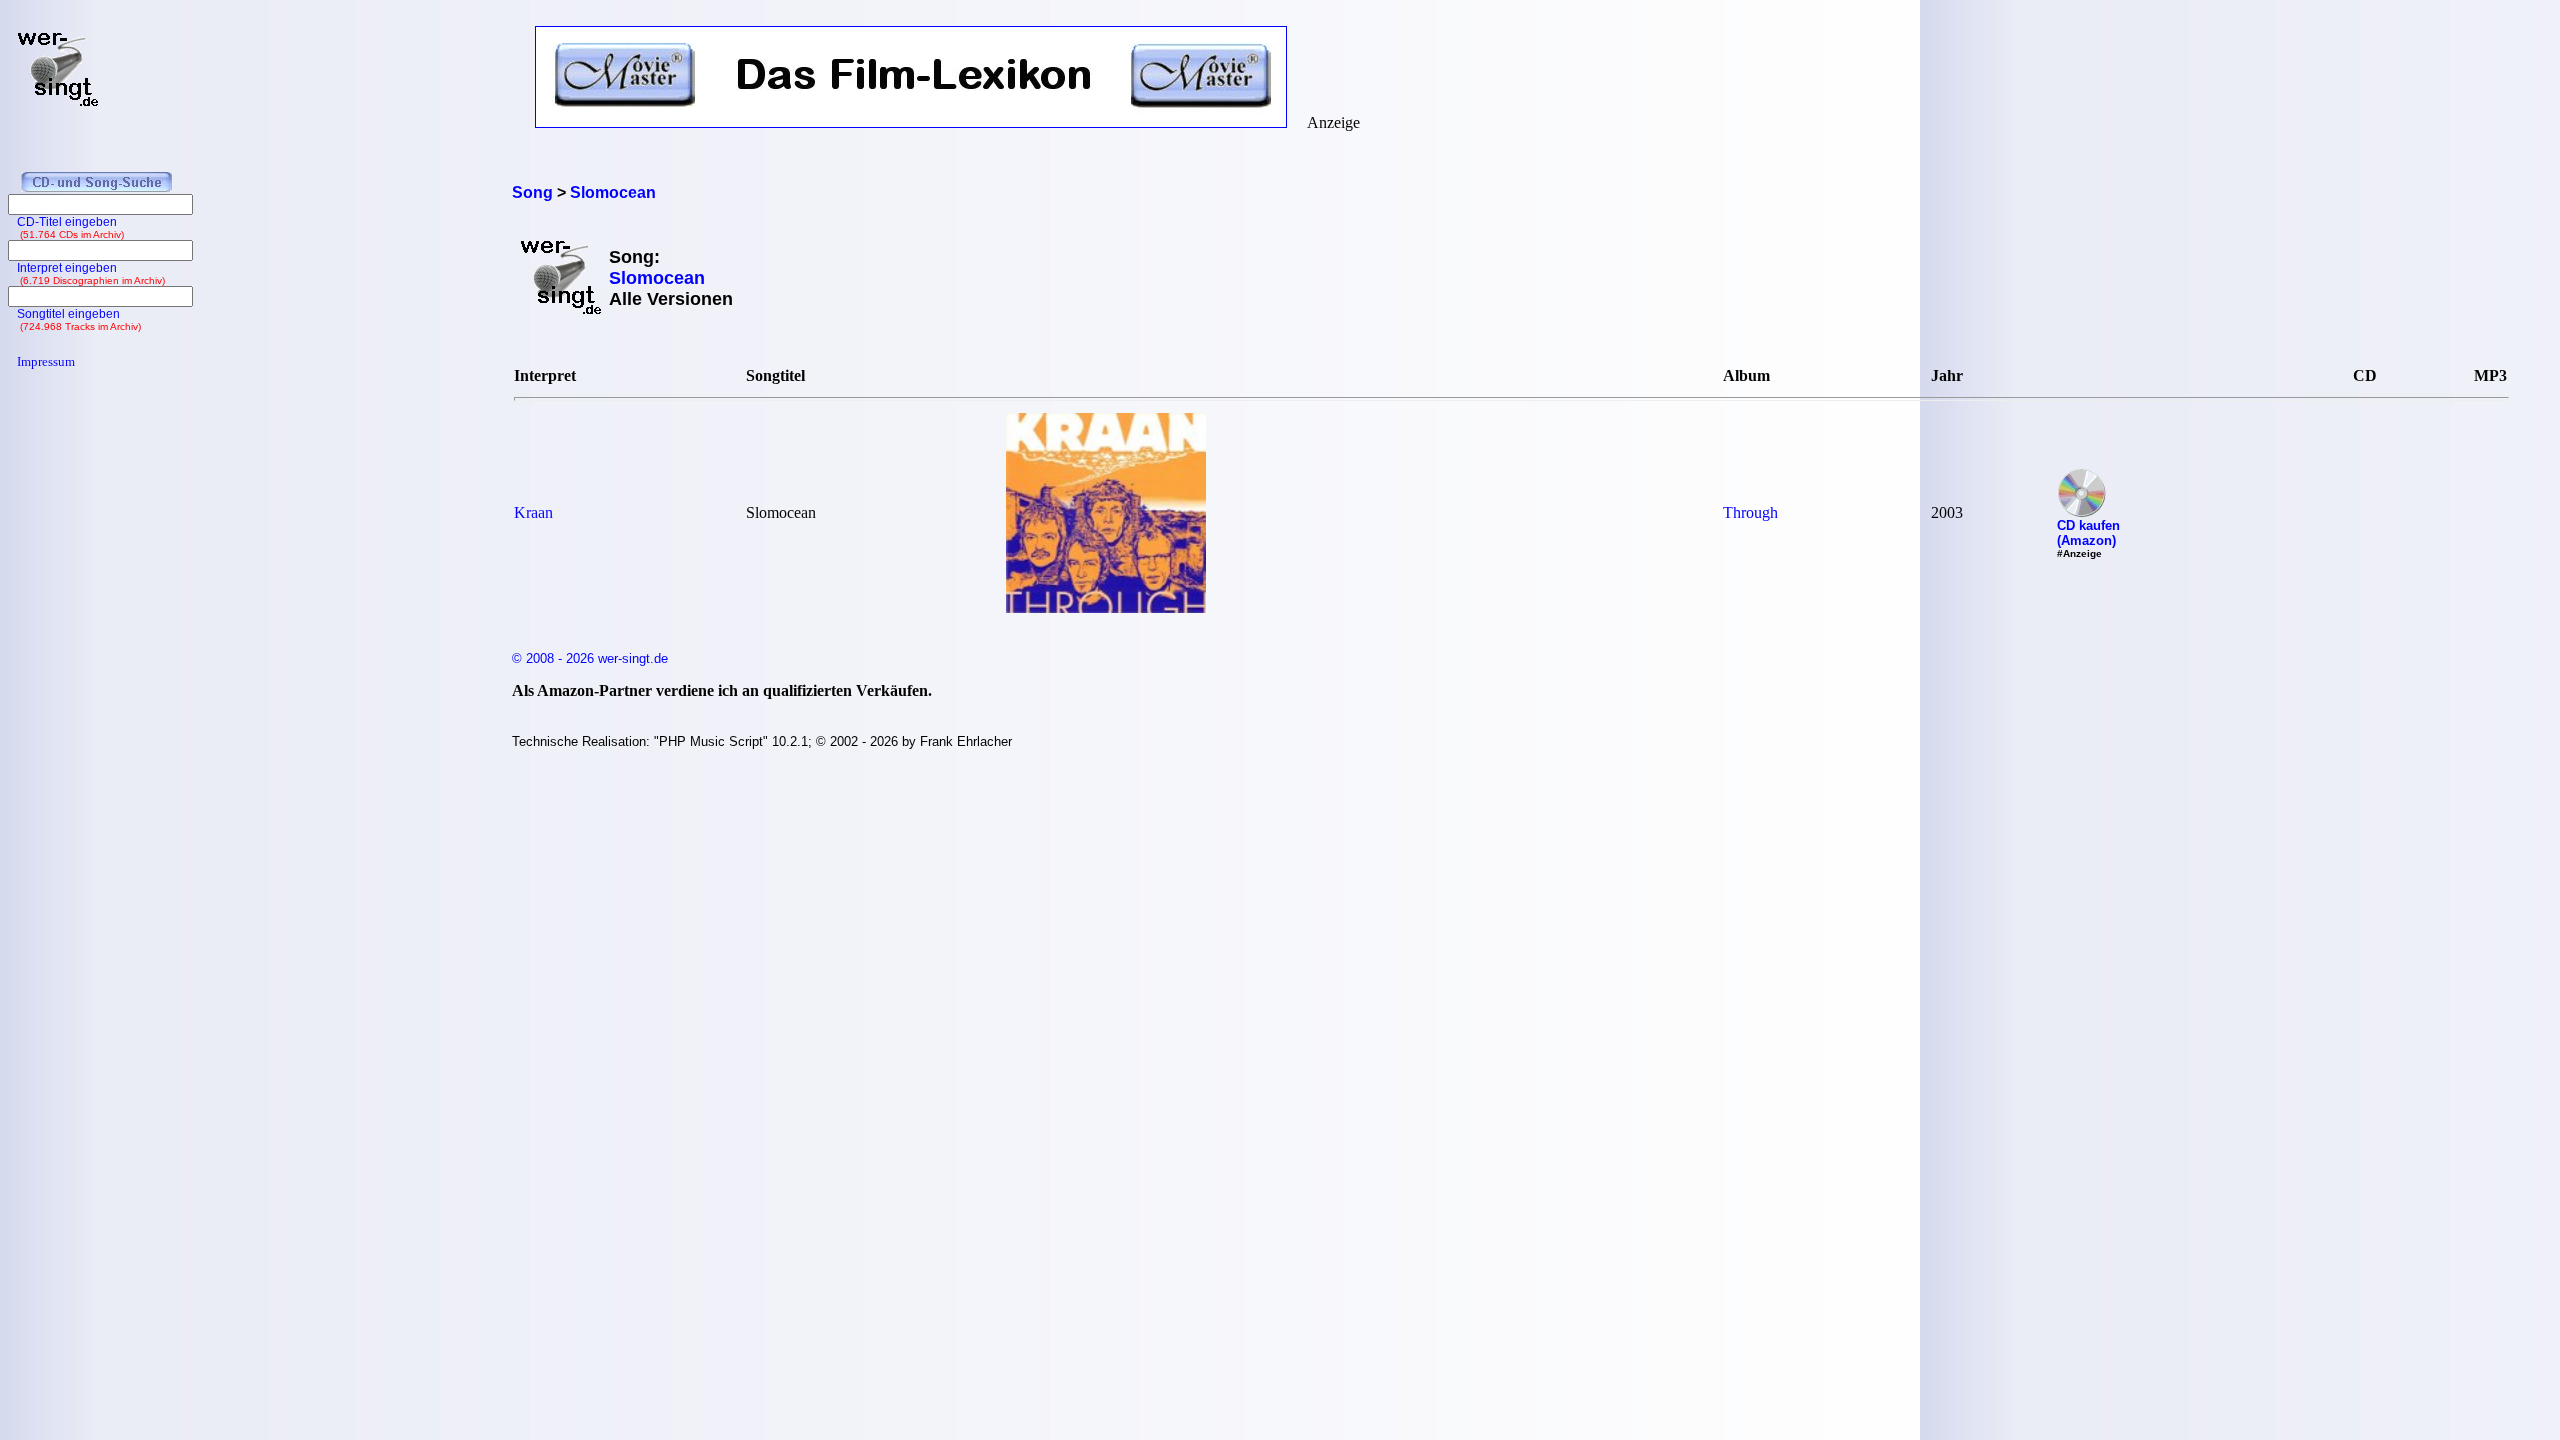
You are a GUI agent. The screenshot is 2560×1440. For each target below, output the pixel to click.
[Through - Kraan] (1106, 607)
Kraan (533, 512)
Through (1750, 512)
